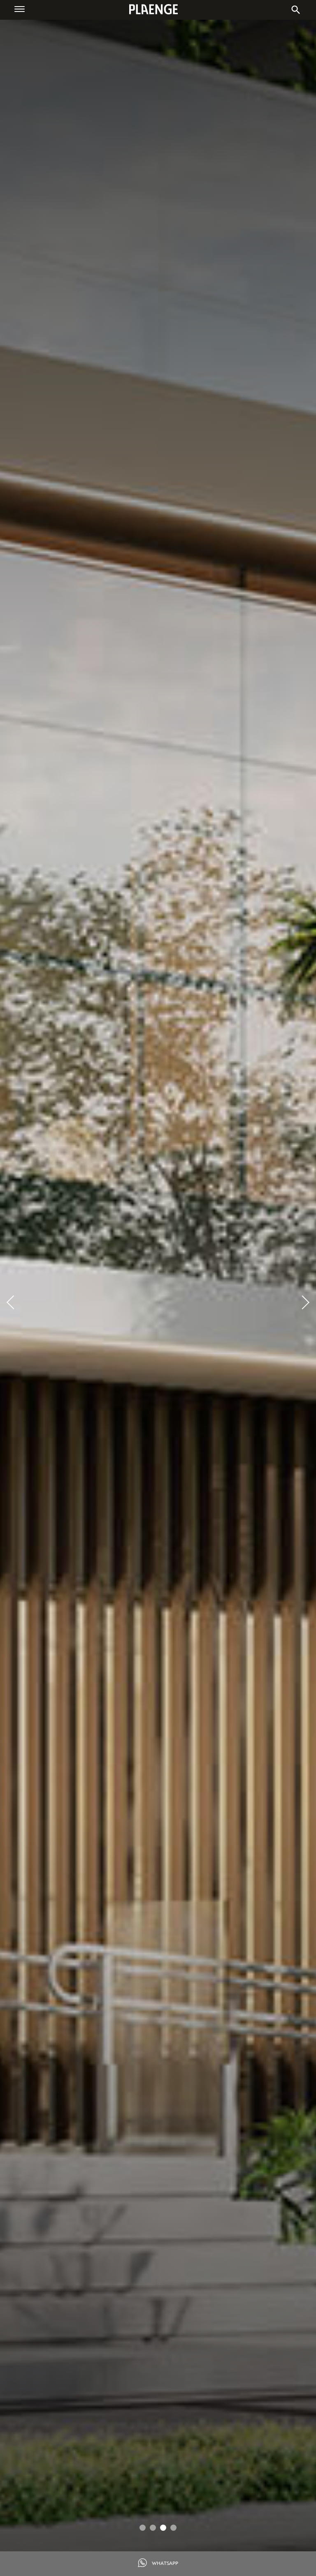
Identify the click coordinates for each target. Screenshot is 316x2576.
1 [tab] (143, 2528)
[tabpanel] (158, 1297)
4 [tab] (173, 2528)
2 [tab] (153, 2528)
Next (302, 1302)
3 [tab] (163, 2528)
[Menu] (20, 9)
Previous (14, 1302)
